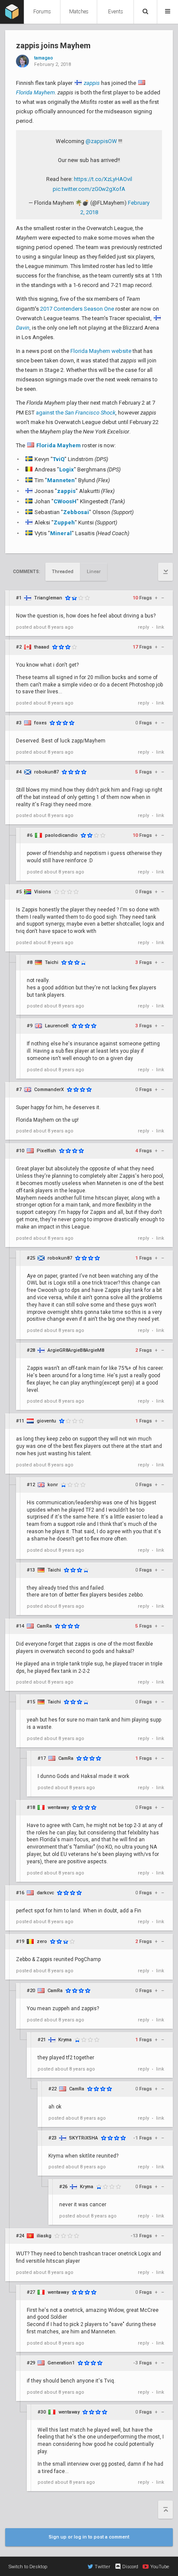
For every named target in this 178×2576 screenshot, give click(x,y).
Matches (79, 12)
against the (76, 413)
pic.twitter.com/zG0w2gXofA (89, 189)
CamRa (44, 1626)
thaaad (42, 647)
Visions (43, 892)
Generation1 (61, 2363)
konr (53, 1485)
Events (116, 12)
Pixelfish (46, 1151)
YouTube (160, 2567)
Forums (42, 12)
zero (42, 1941)
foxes (40, 723)
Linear (94, 572)
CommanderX (49, 1090)
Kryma (65, 2040)
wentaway (58, 1807)
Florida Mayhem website (101, 351)
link (160, 627)
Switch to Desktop (28, 2567)
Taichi (52, 962)
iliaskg (44, 2236)
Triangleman (48, 598)
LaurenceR (57, 1026)
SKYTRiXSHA (84, 2138)
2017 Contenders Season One (77, 309)
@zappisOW (101, 141)
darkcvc (45, 1893)
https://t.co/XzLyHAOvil (103, 179)
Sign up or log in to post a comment (89, 2537)
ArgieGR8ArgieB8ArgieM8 (76, 1350)
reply (143, 627)
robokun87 (46, 772)
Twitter (102, 2567)
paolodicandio (61, 835)
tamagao (44, 58)
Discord (130, 2567)
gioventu (46, 1421)
